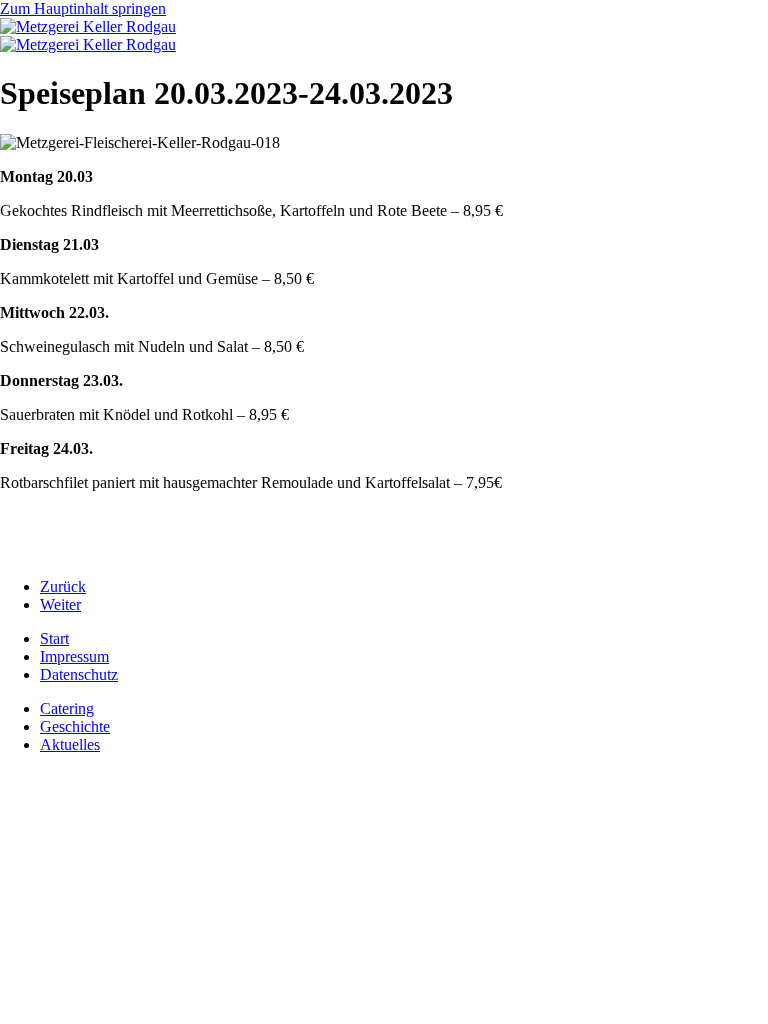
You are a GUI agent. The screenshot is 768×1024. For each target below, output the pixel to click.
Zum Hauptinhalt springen (83, 8)
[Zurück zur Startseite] (88, 26)
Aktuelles (70, 744)
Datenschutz (79, 674)
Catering (67, 708)
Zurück (63, 586)
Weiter (60, 604)
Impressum (74, 656)
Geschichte (75, 726)
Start (54, 638)
